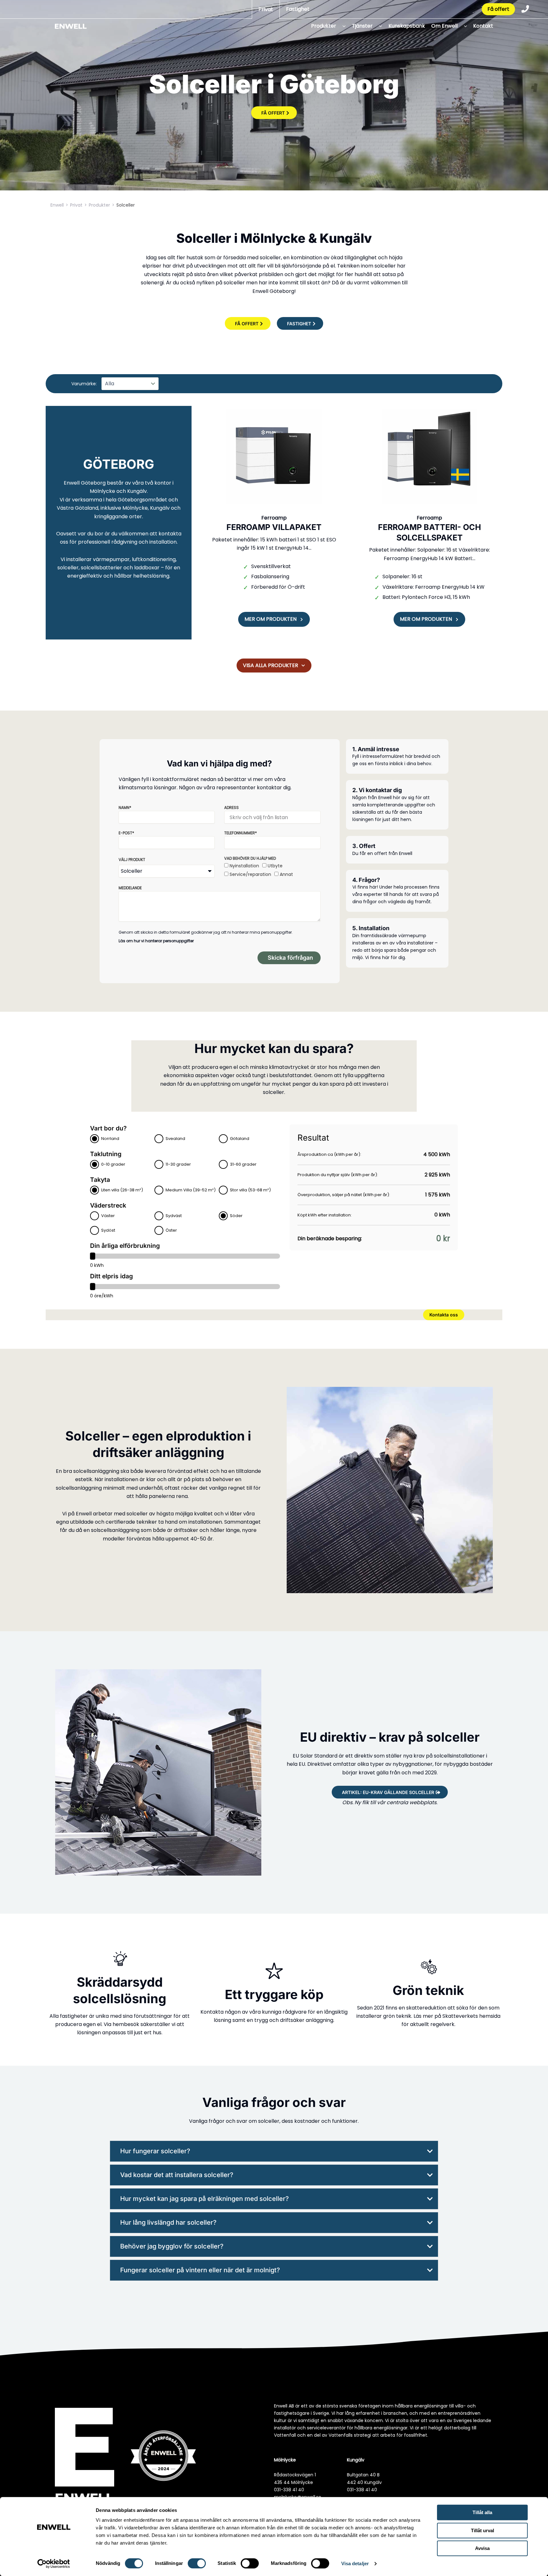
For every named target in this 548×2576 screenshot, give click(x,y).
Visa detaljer (355, 2563)
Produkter (99, 205)
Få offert (498, 9)
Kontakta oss (444, 1315)
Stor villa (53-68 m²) (250, 1190)
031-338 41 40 (289, 2490)
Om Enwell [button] (444, 26)
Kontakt (483, 26)
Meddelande (130, 888)
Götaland (240, 1139)
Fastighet (298, 9)
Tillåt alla (482, 2512)
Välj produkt (132, 860)
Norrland (110, 1139)
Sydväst (174, 1216)
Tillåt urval (483, 2530)
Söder (236, 1216)
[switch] (197, 2563)
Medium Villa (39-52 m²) (191, 1190)
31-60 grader (243, 1164)
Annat (286, 874)
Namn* (125, 808)
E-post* (126, 833)
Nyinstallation (244, 866)
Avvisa (482, 2548)
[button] (342, 26)
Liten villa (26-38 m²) (122, 1190)
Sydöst (108, 1230)
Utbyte (275, 866)
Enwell (57, 205)
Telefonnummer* (241, 833)
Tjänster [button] (362, 26)
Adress (232, 808)
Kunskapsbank (407, 26)
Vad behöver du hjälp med (250, 858)
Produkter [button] (324, 26)
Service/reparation (250, 874)
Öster (171, 1230)
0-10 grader (113, 1164)
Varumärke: (84, 384)
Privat (266, 9)
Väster (108, 1216)
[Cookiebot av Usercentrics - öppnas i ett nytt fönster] (54, 2564)
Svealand (175, 1139)
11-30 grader (178, 1164)
